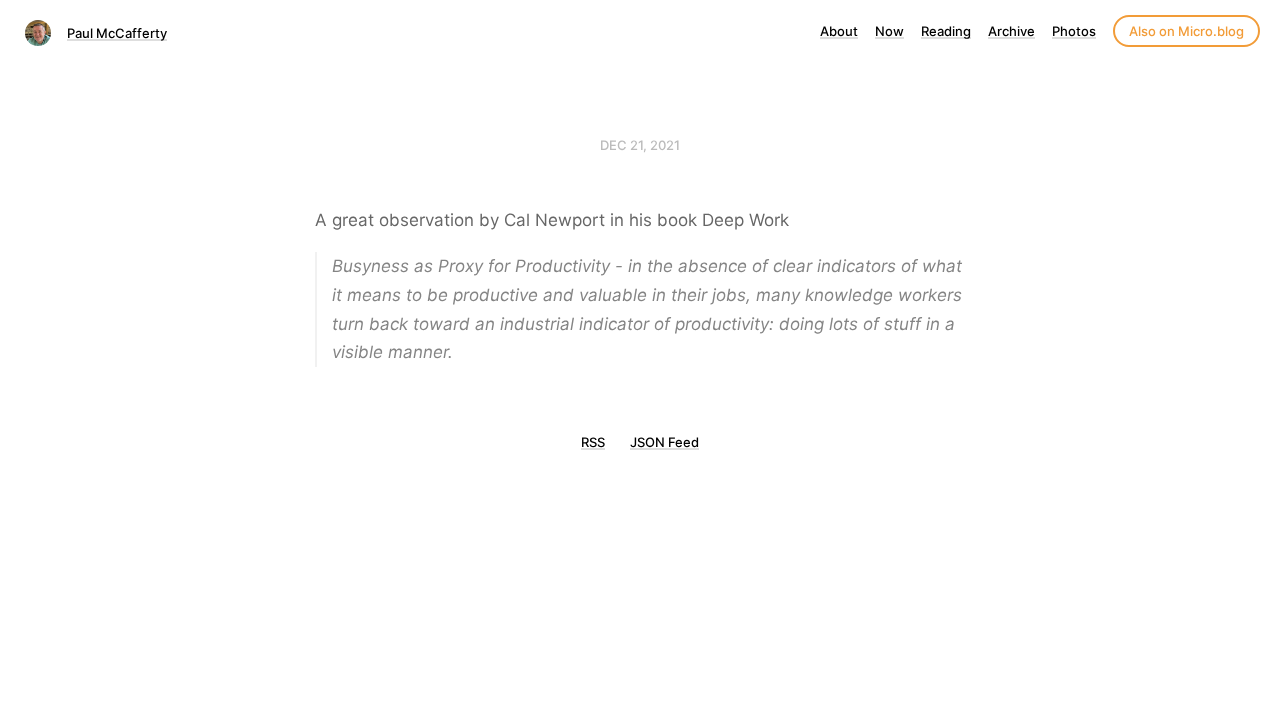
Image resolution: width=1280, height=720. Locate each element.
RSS (593, 442)
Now (889, 31)
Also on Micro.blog (1186, 31)
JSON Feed (664, 442)
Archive (1011, 31)
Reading (946, 31)
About (839, 31)
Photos (1074, 31)
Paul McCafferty (117, 33)
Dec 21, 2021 (640, 145)
